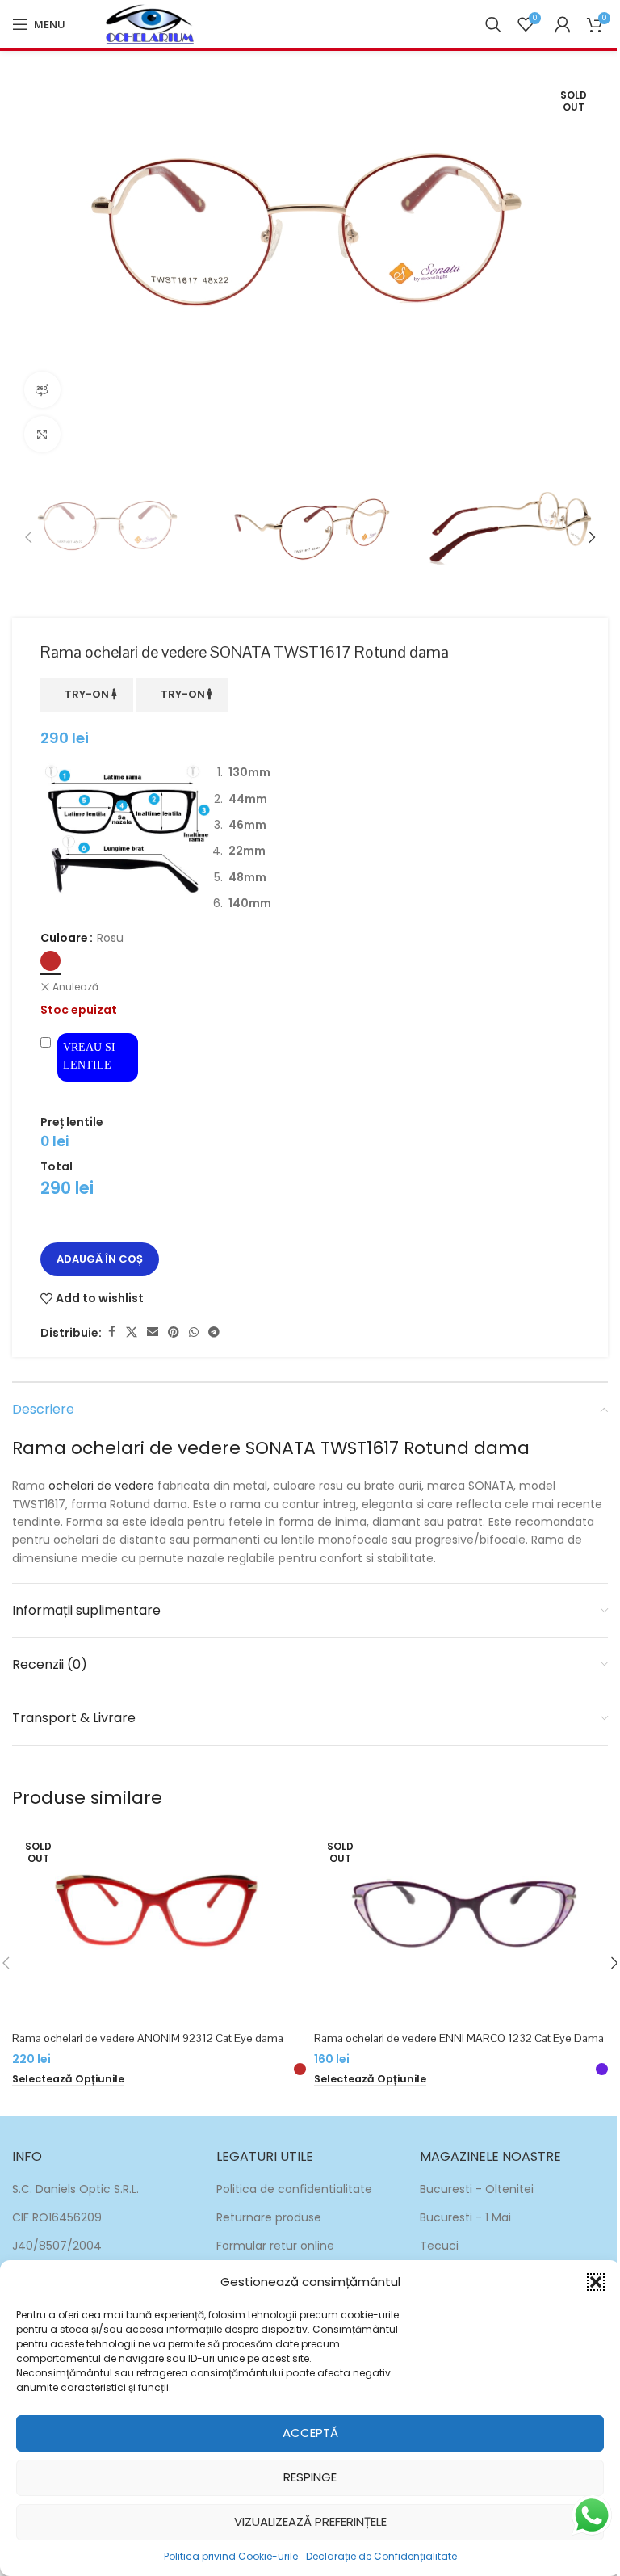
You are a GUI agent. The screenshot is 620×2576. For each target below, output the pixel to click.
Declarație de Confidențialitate (381, 2556)
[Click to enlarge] (42, 434)
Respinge (310, 2477)
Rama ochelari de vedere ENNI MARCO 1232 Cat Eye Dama (459, 2038)
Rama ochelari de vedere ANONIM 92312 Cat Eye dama (148, 2038)
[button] (596, 2282)
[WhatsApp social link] (194, 1332)
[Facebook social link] (111, 1332)
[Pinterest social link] (174, 1332)
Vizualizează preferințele (310, 2521)
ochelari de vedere (101, 1486)
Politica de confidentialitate (294, 2189)
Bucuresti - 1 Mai (465, 2217)
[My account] (563, 24)
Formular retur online (275, 2246)
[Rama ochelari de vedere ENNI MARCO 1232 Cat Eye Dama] (461, 1925)
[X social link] (132, 1332)
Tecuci (439, 2246)
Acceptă (310, 2433)
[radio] (50, 961)
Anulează (75, 987)
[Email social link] (153, 1332)
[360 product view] (42, 390)
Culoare (64, 938)
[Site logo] (150, 23)
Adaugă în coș (100, 1259)
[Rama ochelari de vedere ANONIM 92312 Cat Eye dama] (159, 1925)
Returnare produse (269, 2217)
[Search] (493, 24)
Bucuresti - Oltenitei (477, 2189)
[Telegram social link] (214, 1332)
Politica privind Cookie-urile (231, 2556)
